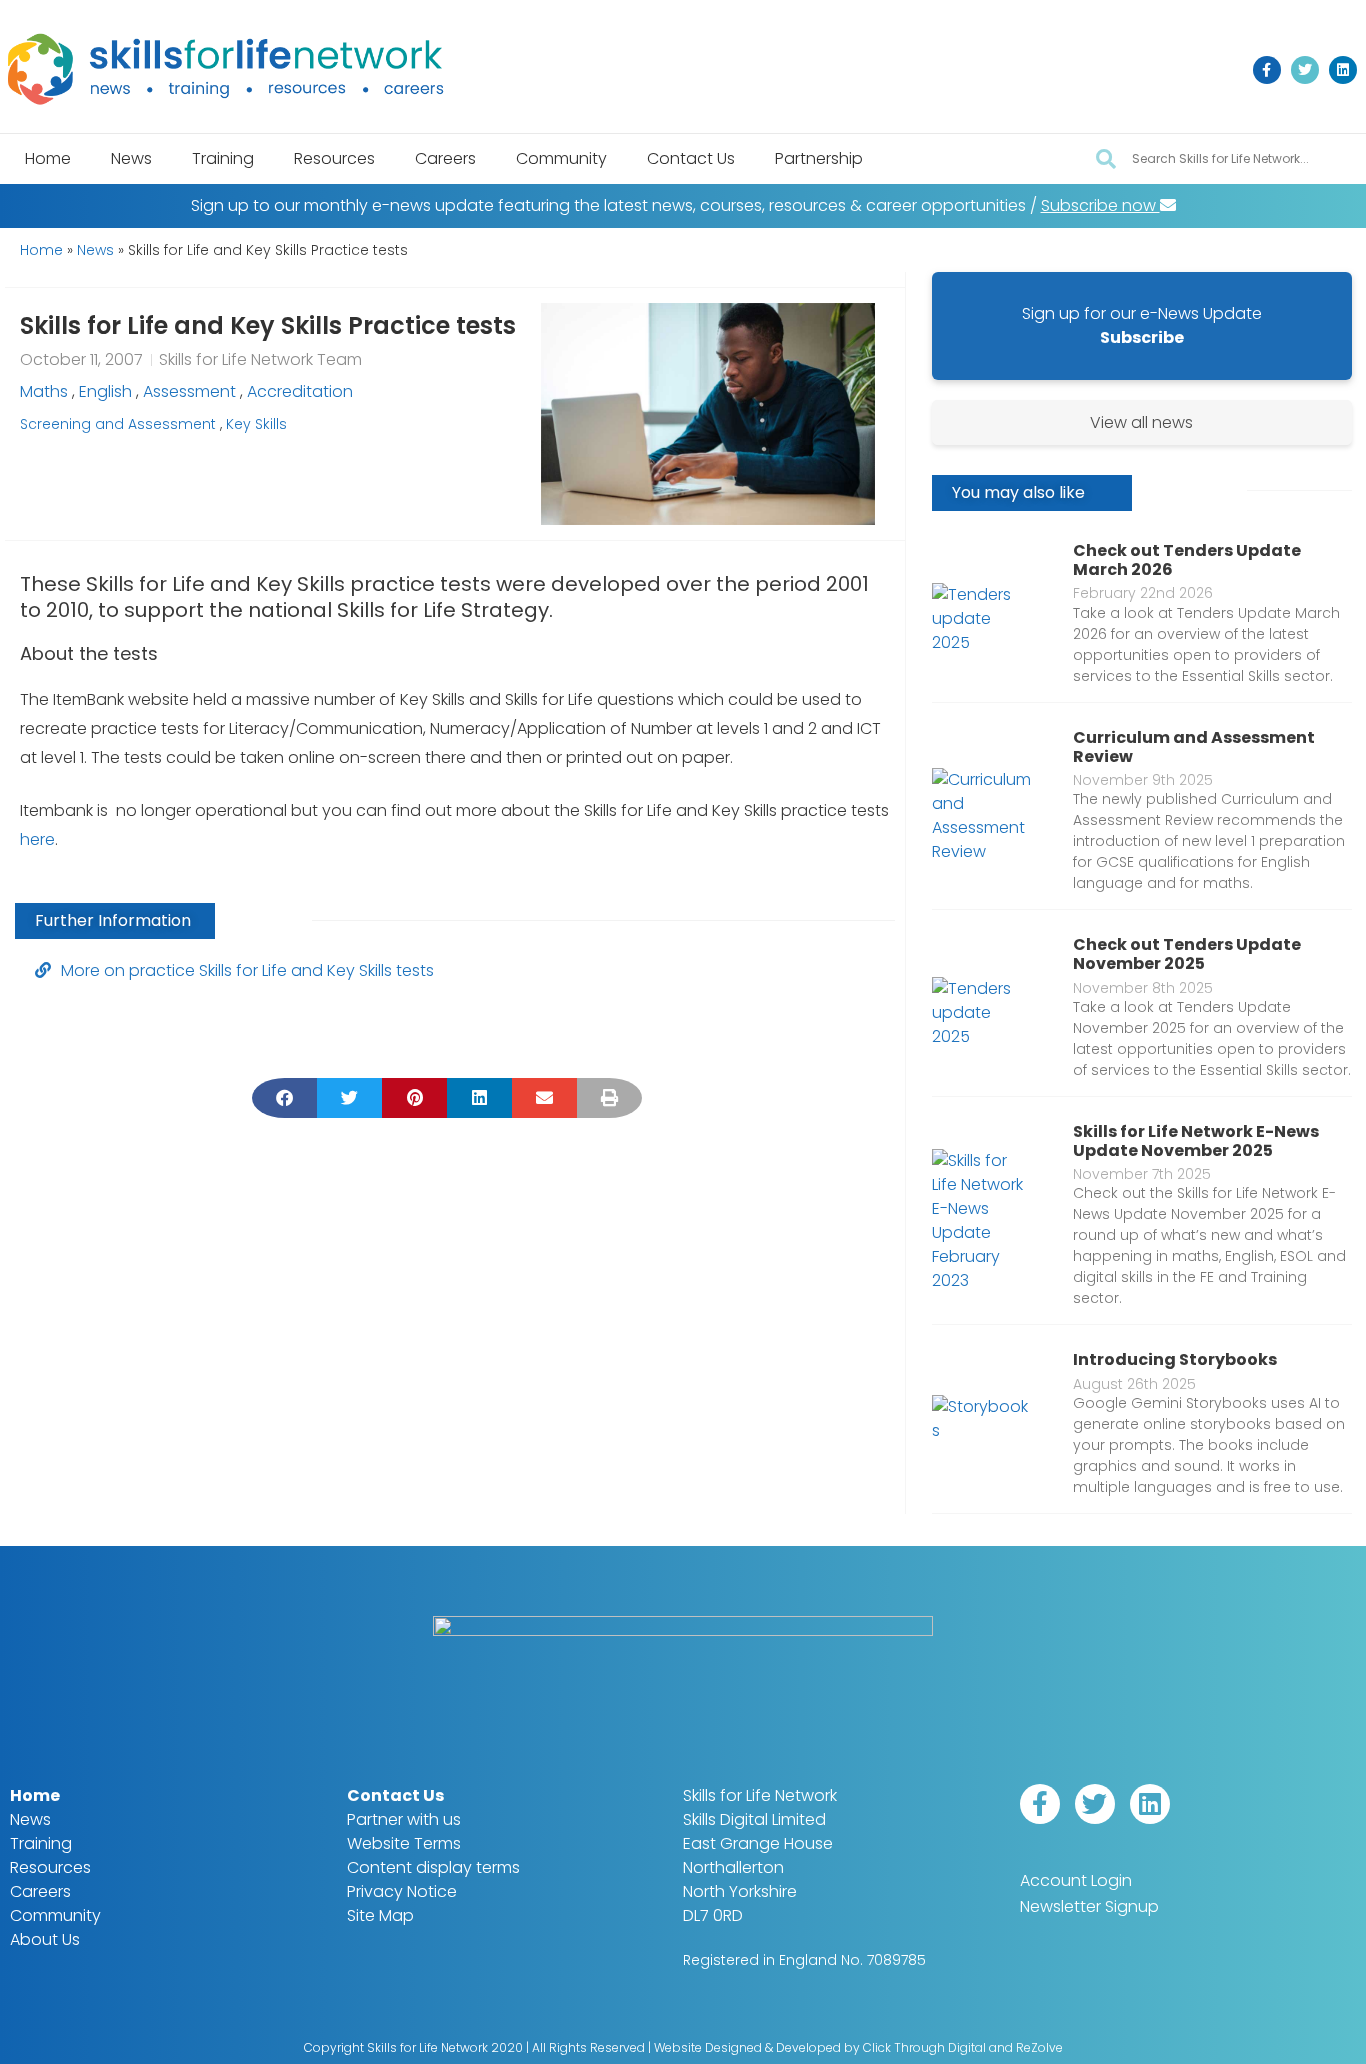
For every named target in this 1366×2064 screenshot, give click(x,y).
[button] (284, 1098)
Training (223, 158)
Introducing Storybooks (1175, 1359)
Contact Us (691, 158)
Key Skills (256, 424)
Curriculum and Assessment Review (1194, 747)
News (131, 158)
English (105, 391)
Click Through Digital (924, 2047)
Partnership (819, 158)
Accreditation (300, 391)
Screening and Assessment (118, 424)
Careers (445, 158)
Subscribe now (1100, 205)
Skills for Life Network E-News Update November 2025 (1196, 1141)
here (37, 839)
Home (48, 158)
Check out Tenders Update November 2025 (1187, 954)
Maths (44, 391)
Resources (334, 158)
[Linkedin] (1343, 70)
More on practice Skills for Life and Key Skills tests (247, 970)
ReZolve (1039, 2047)
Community (561, 158)
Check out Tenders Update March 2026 (1187, 560)
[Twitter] (1305, 70)
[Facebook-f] (1267, 70)
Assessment (189, 391)
